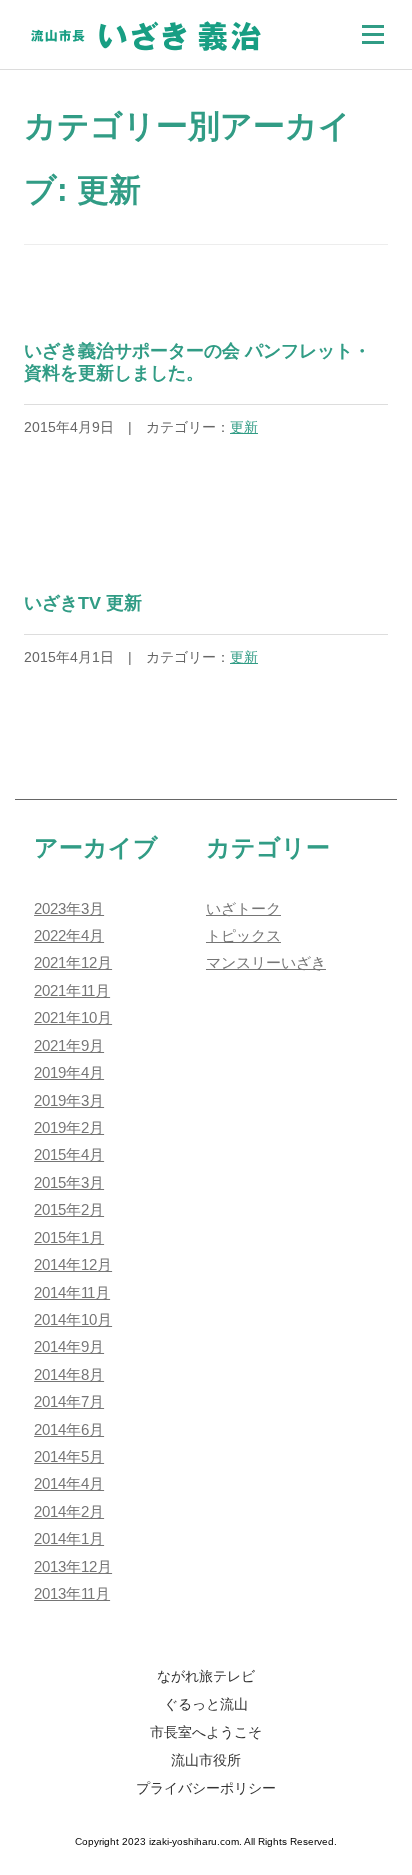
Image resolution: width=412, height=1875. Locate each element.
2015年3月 (69, 1183)
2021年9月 (69, 1046)
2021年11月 (72, 991)
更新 (244, 427)
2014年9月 (69, 1347)
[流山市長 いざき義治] (146, 33)
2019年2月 (69, 1128)
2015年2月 (69, 1210)
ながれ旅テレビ (206, 1676)
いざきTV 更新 (83, 603)
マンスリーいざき (266, 963)
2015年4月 (69, 1155)
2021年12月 (73, 963)
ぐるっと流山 (206, 1704)
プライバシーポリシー (206, 1788)
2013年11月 (72, 1594)
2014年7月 (69, 1402)
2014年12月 (73, 1265)
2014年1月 (69, 1539)
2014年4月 (69, 1484)
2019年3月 (69, 1101)
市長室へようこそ (206, 1732)
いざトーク (243, 909)
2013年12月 (73, 1567)
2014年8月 (69, 1375)
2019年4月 (69, 1073)
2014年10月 (73, 1320)
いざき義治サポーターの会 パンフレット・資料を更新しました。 (197, 362)
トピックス (243, 936)
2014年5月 (69, 1457)
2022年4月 (69, 936)
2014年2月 (69, 1512)
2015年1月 (69, 1238)
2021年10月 (73, 1018)
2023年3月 (69, 909)
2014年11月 (72, 1293)
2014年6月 (69, 1430)
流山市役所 (206, 1760)
